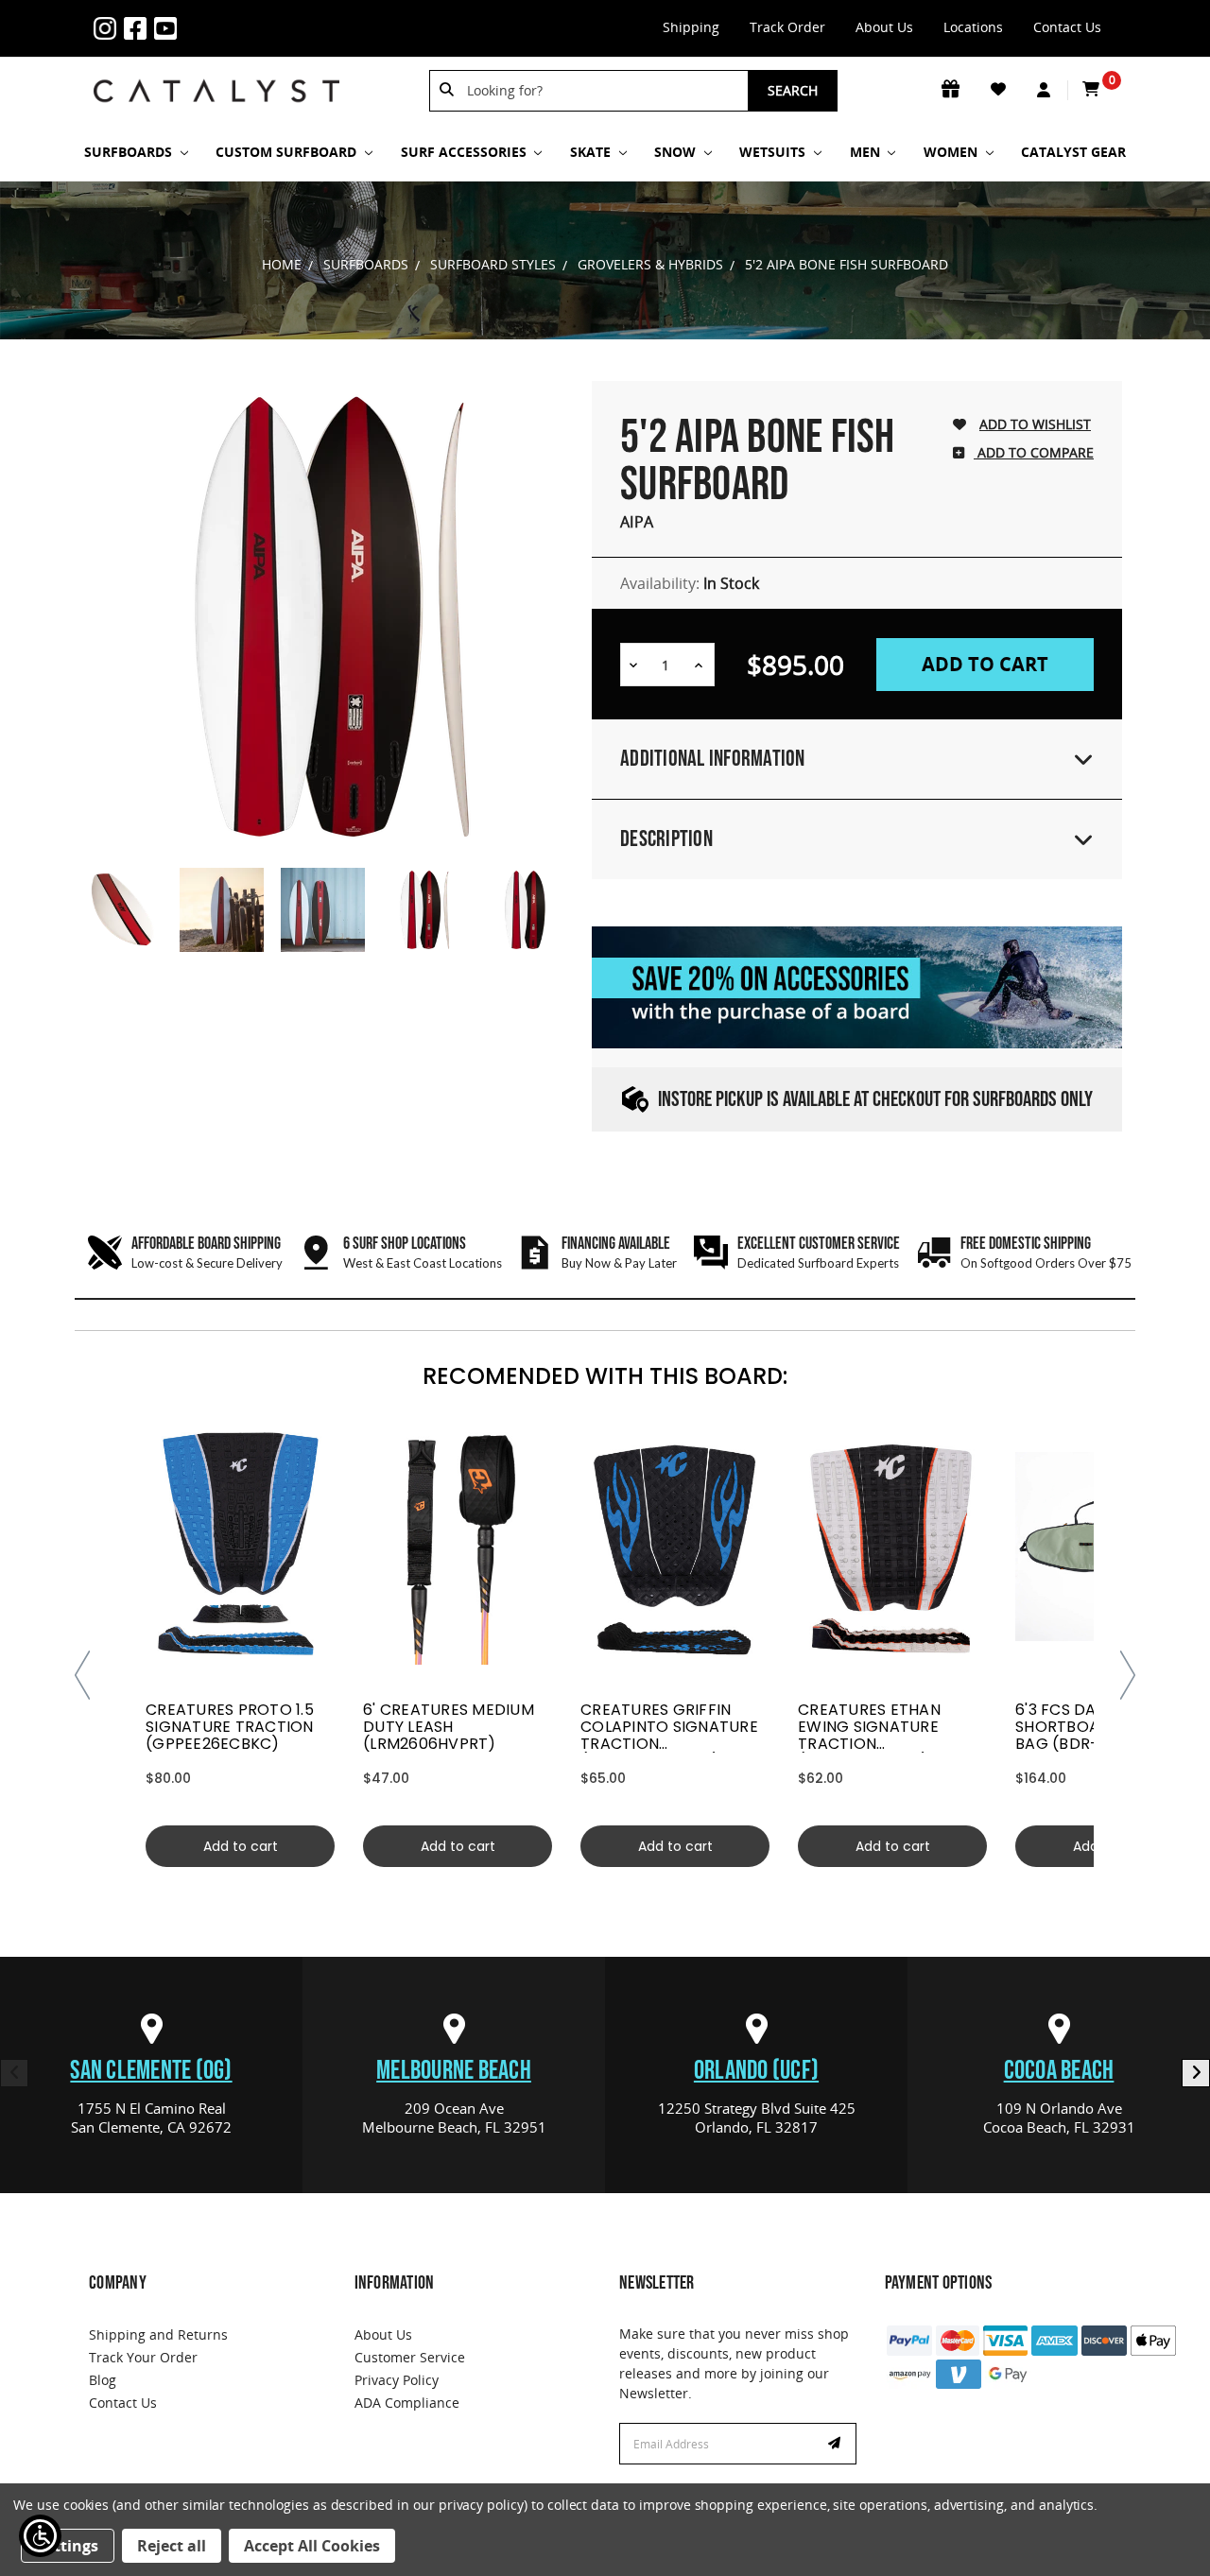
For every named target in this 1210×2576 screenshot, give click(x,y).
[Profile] (1045, 91)
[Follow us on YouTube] (169, 28)
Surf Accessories (466, 152)
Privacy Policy (397, 2380)
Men (867, 152)
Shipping (691, 27)
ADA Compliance (407, 2403)
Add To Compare (1034, 452)
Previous (14, 2073)
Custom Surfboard (288, 152)
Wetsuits (774, 152)
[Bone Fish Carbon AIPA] (121, 910)
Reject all (172, 2546)
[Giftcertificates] (952, 90)
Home (282, 264)
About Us (884, 27)
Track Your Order (143, 2357)
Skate (592, 152)
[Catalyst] (216, 91)
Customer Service (410, 2357)
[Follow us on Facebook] (139, 28)
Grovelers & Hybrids (650, 264)
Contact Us (1067, 27)
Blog (103, 2380)
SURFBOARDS (130, 152)
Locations (973, 27)
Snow (677, 152)
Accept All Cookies (312, 2546)
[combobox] (601, 91)
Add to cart (241, 1846)
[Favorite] (1000, 90)
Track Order (787, 27)
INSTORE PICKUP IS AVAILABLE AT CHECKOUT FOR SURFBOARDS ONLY (875, 1100)
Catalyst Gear (1073, 152)
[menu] (240, 1547)
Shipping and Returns (158, 2334)
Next (1196, 2073)
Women (952, 152)
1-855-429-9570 (213, 17)
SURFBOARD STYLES (493, 264)
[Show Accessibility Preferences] (40, 2536)
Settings (68, 2546)
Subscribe (837, 2444)
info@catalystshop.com (243, 17)
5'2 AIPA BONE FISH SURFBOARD (847, 264)
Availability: (690, 583)
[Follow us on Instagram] (109, 28)
